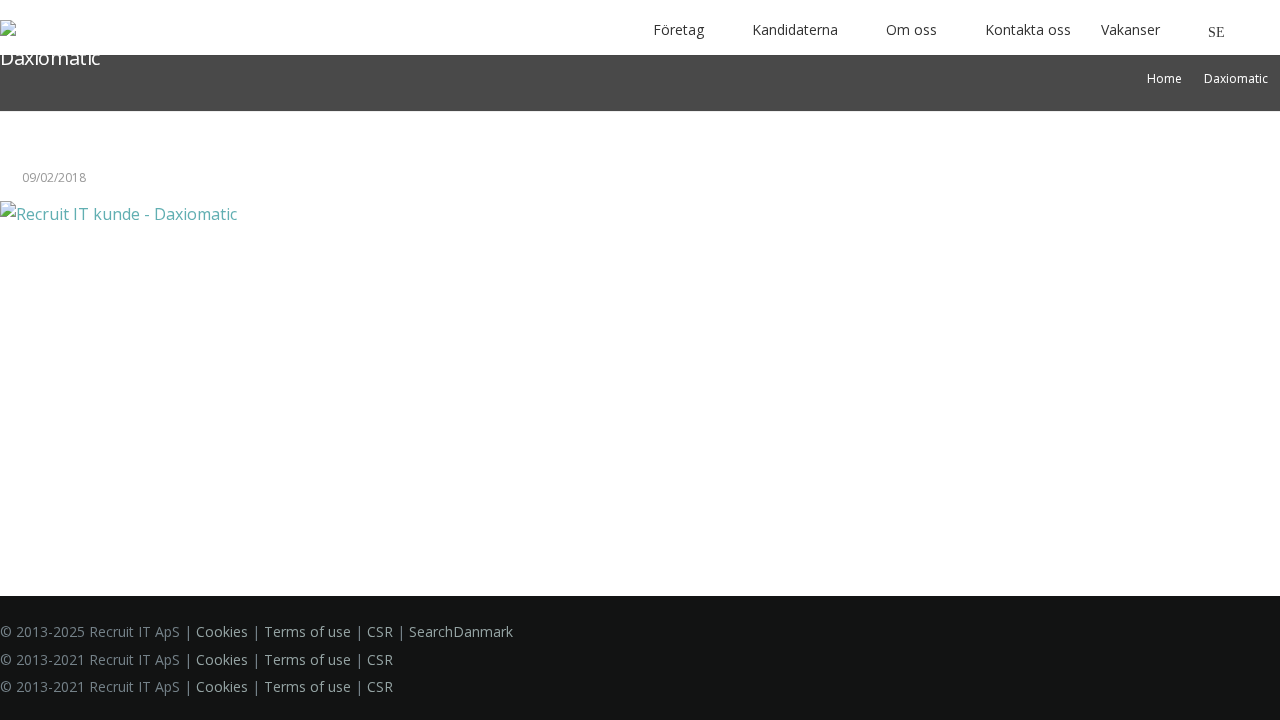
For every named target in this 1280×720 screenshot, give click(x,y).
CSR (380, 631)
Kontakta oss (1028, 29)
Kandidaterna (795, 29)
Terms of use (307, 631)
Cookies (222, 631)
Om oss (911, 29)
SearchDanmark (461, 631)
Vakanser (1130, 29)
